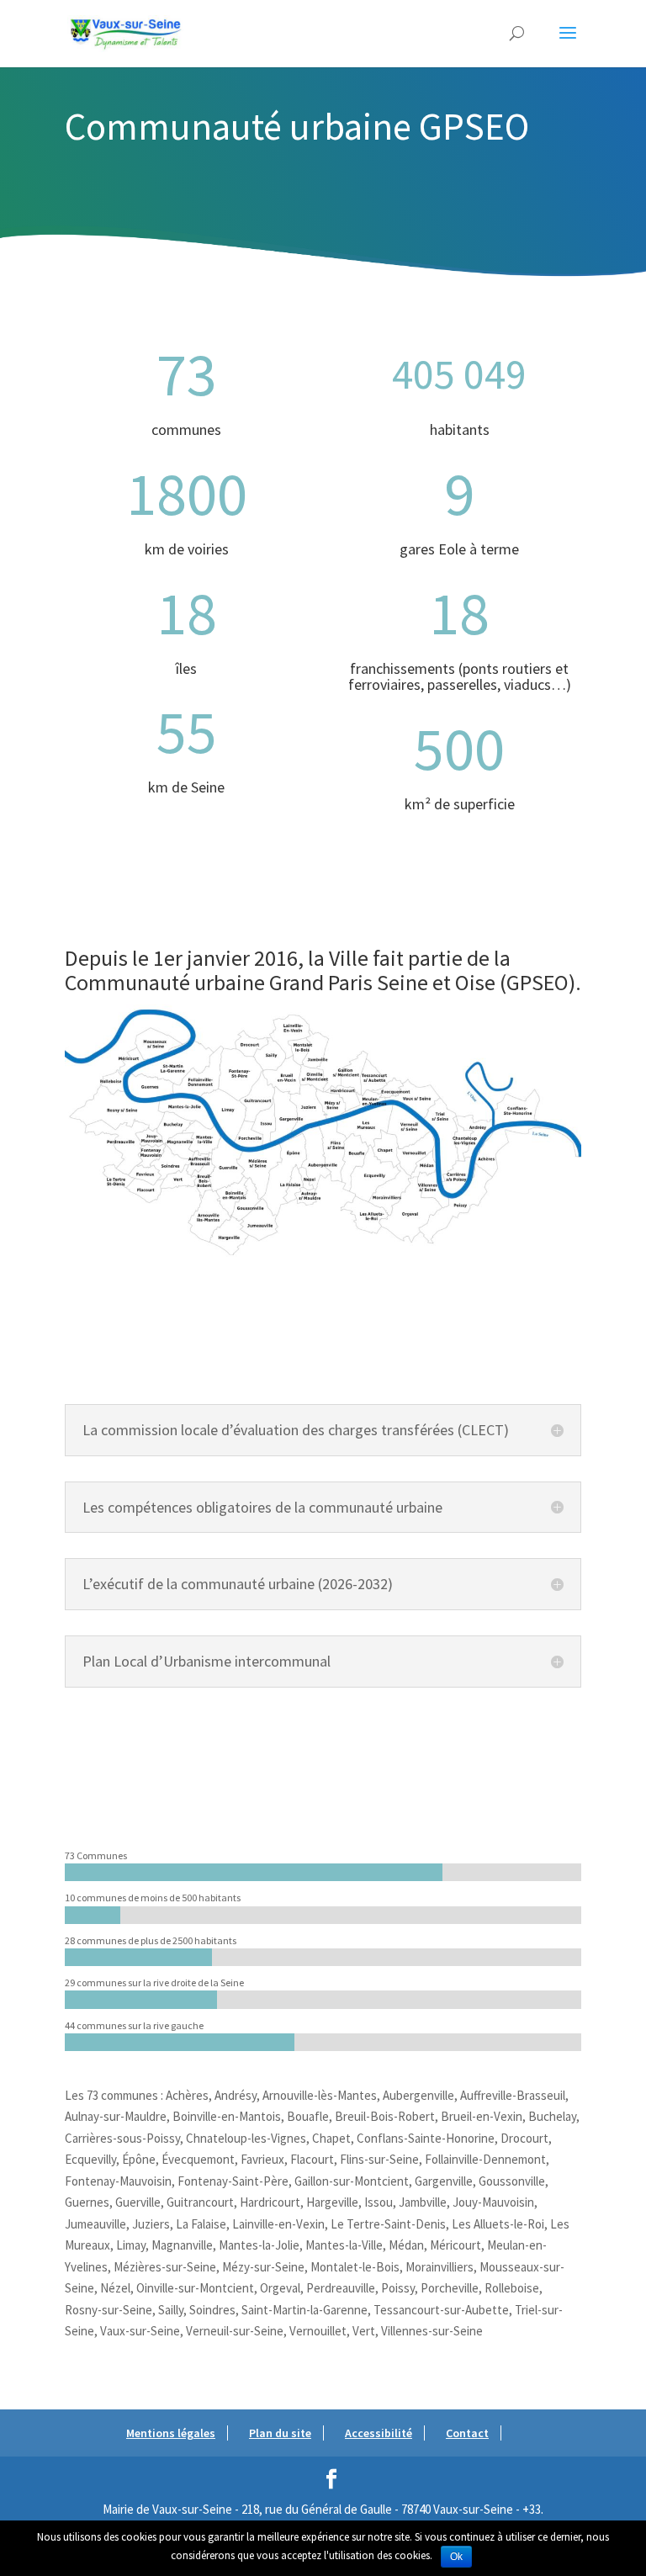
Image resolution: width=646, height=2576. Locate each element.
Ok (456, 2557)
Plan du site (280, 2433)
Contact (467, 2433)
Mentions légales (171, 2433)
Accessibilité (379, 2433)
